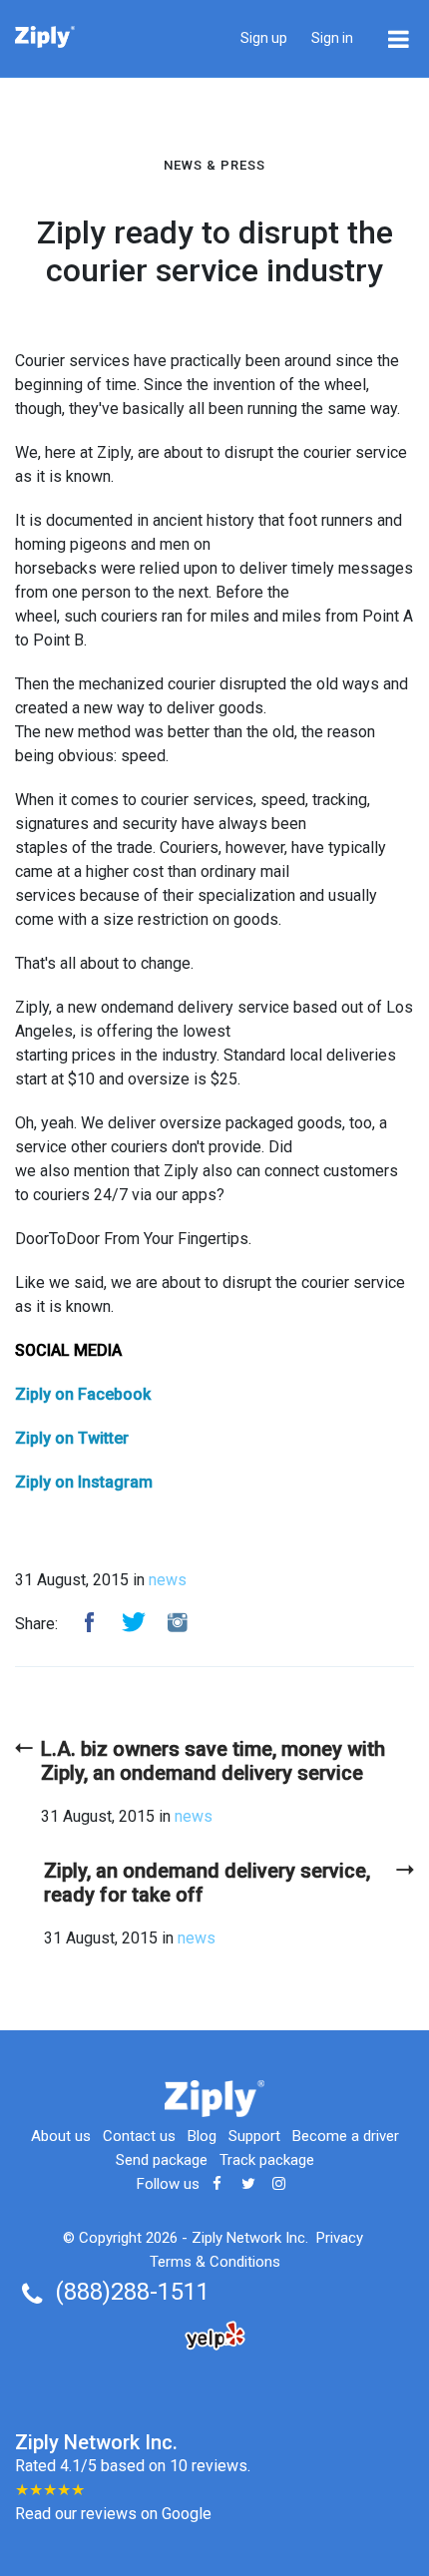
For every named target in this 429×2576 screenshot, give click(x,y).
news (168, 1580)
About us (61, 2136)
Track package (267, 2160)
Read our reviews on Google (113, 2514)
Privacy (340, 2238)
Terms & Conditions (215, 2262)
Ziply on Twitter (72, 1438)
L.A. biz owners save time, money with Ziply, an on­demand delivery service (213, 1761)
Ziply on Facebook (83, 1394)
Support (254, 2136)
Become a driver (346, 2136)
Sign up (264, 38)
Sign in (332, 38)
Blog (202, 2136)
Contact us (139, 2136)
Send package (162, 2160)
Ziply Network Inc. (250, 2238)
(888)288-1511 (132, 2292)
